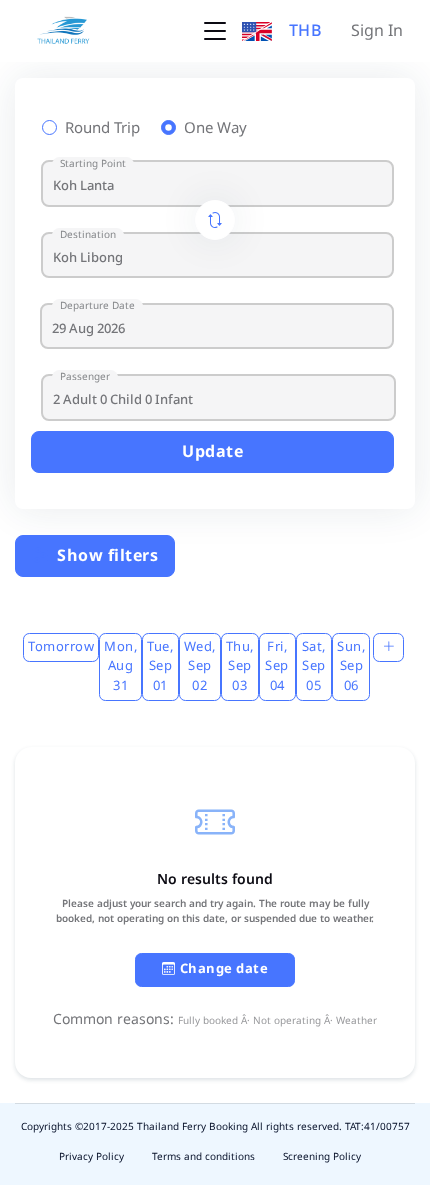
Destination (88, 235)
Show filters (106, 556)
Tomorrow (61, 647)
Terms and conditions (203, 1157)
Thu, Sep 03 (240, 666)
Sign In (377, 31)
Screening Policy (322, 1157)
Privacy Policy (91, 1157)
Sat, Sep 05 (314, 666)
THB (306, 31)
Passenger (85, 377)
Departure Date (97, 306)
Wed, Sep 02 (200, 666)
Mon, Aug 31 (120, 666)
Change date (224, 969)
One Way (215, 129)
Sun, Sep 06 (351, 666)
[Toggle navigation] (215, 31)
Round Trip (102, 129)
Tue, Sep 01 (160, 666)
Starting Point (93, 164)
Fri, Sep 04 (277, 666)
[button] (257, 31)
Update (212, 452)
